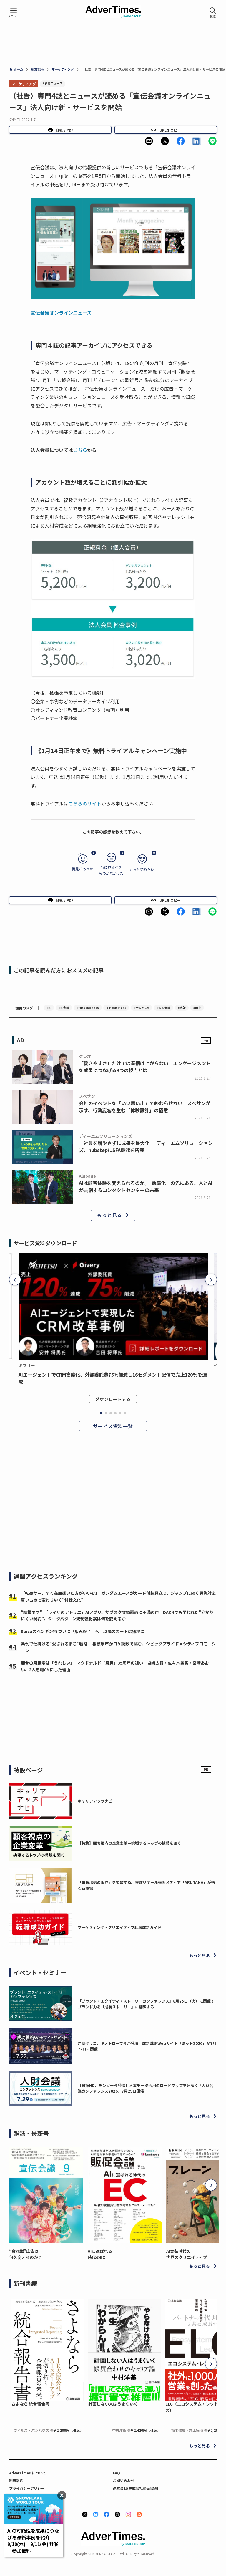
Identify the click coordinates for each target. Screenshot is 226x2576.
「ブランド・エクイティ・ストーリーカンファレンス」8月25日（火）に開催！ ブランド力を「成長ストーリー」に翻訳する (148, 2004)
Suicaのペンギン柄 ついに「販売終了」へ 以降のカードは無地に (83, 1631)
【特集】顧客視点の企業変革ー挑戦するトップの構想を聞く (129, 1843)
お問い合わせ (124, 2480)
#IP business (116, 1008)
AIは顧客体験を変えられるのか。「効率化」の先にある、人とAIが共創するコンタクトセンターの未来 (146, 1186)
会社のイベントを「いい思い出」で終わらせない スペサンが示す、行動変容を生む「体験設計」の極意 (145, 1107)
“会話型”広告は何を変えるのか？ (26, 2254)
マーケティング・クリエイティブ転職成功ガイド (119, 1927)
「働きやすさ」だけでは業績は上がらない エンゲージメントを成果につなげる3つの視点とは (145, 1067)
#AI (49, 1008)
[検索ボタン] (213, 13)
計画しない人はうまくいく (113, 2404)
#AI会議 (64, 1008)
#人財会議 (163, 1008)
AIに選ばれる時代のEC (100, 2254)
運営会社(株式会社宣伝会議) (136, 2488)
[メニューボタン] (14, 13)
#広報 (182, 1008)
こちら (80, 450)
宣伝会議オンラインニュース (61, 313)
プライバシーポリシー (27, 2488)
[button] (149, 141)
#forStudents (88, 1008)
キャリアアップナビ (95, 1801)
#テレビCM (141, 1008)
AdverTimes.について (28, 2473)
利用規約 (16, 2480)
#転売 (197, 1008)
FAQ (117, 2473)
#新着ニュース (53, 83)
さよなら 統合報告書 (30, 2404)
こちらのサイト (85, 803)
